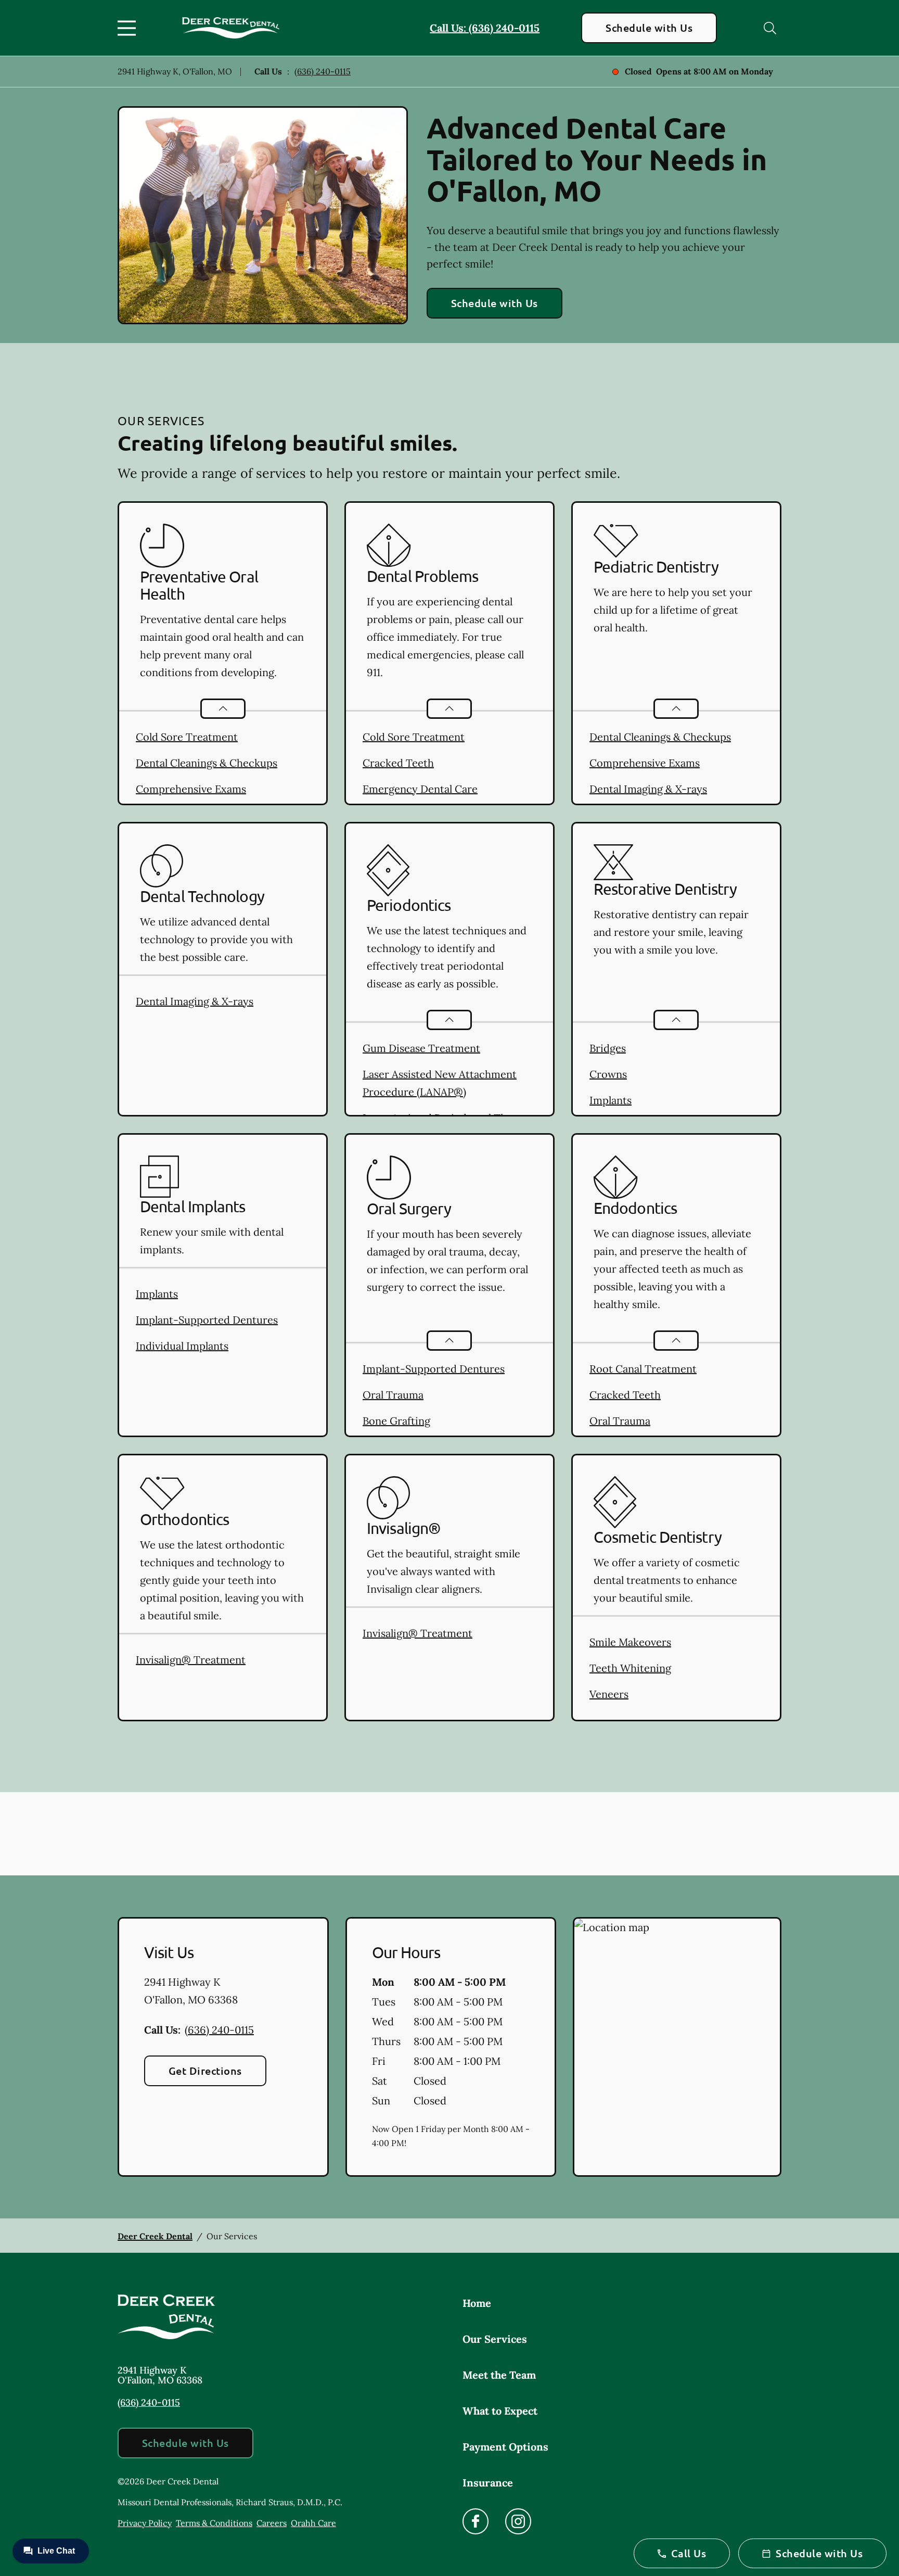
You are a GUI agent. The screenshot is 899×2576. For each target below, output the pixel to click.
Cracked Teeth (398, 763)
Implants (611, 1100)
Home (477, 2303)
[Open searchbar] (770, 28)
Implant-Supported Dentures (207, 1320)
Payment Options (505, 2447)
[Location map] (677, 2047)
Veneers (609, 1694)
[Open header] (129, 28)
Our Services (495, 2339)
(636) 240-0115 (323, 71)
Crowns (608, 1074)
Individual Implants (182, 1346)
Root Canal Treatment (643, 1369)
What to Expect (500, 2411)
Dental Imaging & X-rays (648, 789)
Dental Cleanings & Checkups (207, 763)
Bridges (608, 1048)
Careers (272, 2523)
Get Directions (205, 2071)
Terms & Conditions (214, 2523)
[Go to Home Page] (231, 28)
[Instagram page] (518, 2521)
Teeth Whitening (630, 1668)
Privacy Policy (145, 2523)
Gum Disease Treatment (421, 1048)
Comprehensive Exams (191, 789)
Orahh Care (313, 2523)
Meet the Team (499, 2375)
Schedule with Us (649, 28)
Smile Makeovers (630, 1642)
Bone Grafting (396, 1421)
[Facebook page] (476, 2521)
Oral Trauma (393, 1395)
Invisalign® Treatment (191, 1660)
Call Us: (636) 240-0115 (485, 28)
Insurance (488, 2483)
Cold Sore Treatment (187, 737)
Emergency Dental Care (420, 789)
